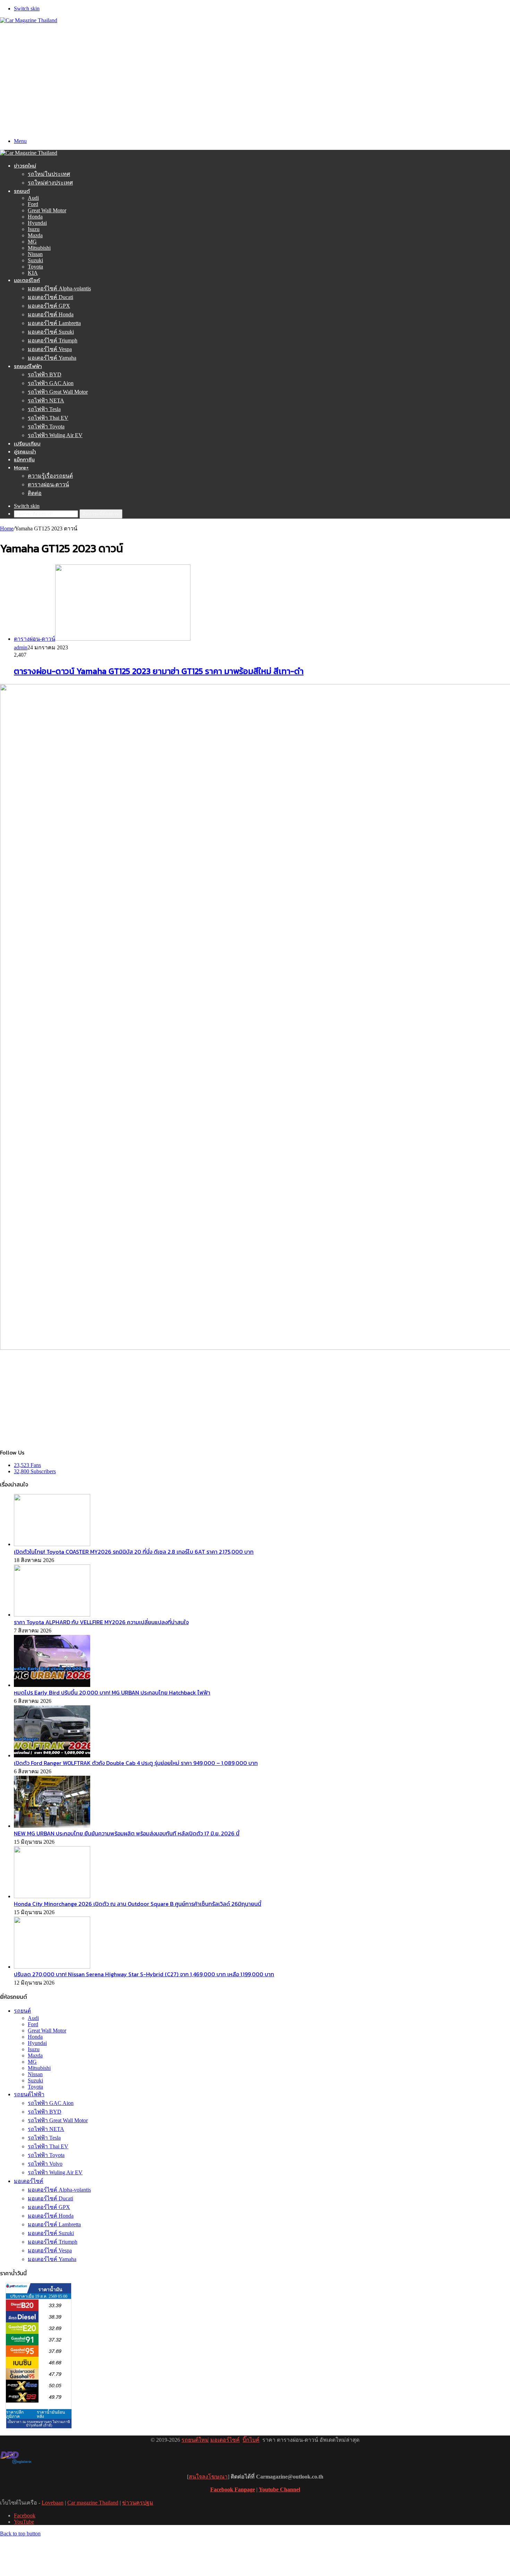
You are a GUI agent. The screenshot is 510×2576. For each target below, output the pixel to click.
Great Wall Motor (47, 210)
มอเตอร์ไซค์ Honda (51, 314)
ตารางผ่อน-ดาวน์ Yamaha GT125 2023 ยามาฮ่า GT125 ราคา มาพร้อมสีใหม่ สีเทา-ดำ (159, 671)
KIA (33, 273)
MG (32, 242)
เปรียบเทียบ (27, 443)
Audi (33, 198)
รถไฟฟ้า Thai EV (48, 418)
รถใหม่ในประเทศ (49, 174)
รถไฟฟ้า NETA (46, 400)
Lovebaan (53, 2503)
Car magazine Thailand (93, 2503)
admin (21, 647)
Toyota (35, 267)
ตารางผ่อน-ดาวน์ (48, 484)
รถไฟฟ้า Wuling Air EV (55, 435)
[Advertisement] (255, 76)
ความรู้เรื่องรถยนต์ (50, 476)
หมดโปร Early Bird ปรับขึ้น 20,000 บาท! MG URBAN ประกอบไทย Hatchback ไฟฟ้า (112, 1692)
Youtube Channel (279, 2489)
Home (7, 528)
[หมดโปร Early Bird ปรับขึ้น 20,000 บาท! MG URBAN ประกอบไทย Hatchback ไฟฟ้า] (52, 1685)
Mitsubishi (39, 248)
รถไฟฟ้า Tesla (44, 409)
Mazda (35, 235)
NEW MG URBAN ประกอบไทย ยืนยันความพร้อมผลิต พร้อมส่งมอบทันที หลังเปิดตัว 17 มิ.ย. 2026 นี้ (127, 1833)
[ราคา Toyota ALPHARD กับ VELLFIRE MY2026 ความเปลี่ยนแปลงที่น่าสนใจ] (52, 1615)
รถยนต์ (22, 191)
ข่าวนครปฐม (138, 2503)
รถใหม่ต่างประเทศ (50, 183)
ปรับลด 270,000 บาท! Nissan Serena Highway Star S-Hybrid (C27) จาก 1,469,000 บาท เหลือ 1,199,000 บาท (144, 1974)
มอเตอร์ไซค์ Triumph (53, 340)
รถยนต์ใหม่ (195, 2440)
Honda (35, 217)
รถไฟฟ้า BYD (45, 374)
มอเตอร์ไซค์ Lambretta (54, 323)
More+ (21, 467)
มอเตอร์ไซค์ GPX (49, 306)
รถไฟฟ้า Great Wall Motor (58, 392)
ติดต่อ (35, 493)
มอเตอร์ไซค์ (27, 280)
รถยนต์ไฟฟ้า (28, 366)
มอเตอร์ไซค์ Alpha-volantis (59, 288)
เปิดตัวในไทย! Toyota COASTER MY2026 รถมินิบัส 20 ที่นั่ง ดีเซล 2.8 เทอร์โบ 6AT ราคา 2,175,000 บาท (134, 1552)
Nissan (35, 254)
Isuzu (34, 229)
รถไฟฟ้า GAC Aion (51, 383)
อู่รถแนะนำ (25, 451)
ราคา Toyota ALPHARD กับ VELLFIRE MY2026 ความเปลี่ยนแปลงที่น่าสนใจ (101, 1622)
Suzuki (35, 260)
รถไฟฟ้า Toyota (46, 427)
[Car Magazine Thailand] (29, 20)
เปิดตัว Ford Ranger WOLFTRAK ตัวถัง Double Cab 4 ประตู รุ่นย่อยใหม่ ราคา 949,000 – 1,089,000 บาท (136, 1763)
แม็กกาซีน (24, 459)
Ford (33, 204)
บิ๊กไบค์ (251, 2440)
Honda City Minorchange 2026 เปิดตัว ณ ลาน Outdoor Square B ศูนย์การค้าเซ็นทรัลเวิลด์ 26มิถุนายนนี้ (138, 1904)
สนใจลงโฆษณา (208, 2477)
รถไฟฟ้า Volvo (45, 2164)
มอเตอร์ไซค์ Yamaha (52, 358)
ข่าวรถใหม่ (25, 166)
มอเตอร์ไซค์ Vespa (50, 349)
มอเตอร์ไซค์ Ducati (50, 297)
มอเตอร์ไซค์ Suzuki (51, 332)
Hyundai (37, 223)
